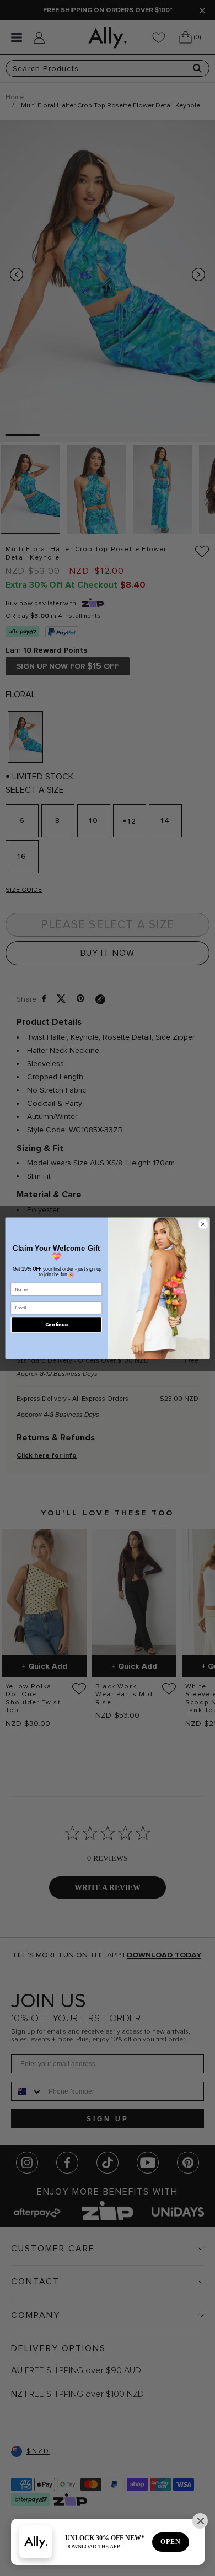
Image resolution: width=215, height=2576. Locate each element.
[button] (200, 2521)
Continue (57, 1324)
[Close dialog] (203, 1224)
